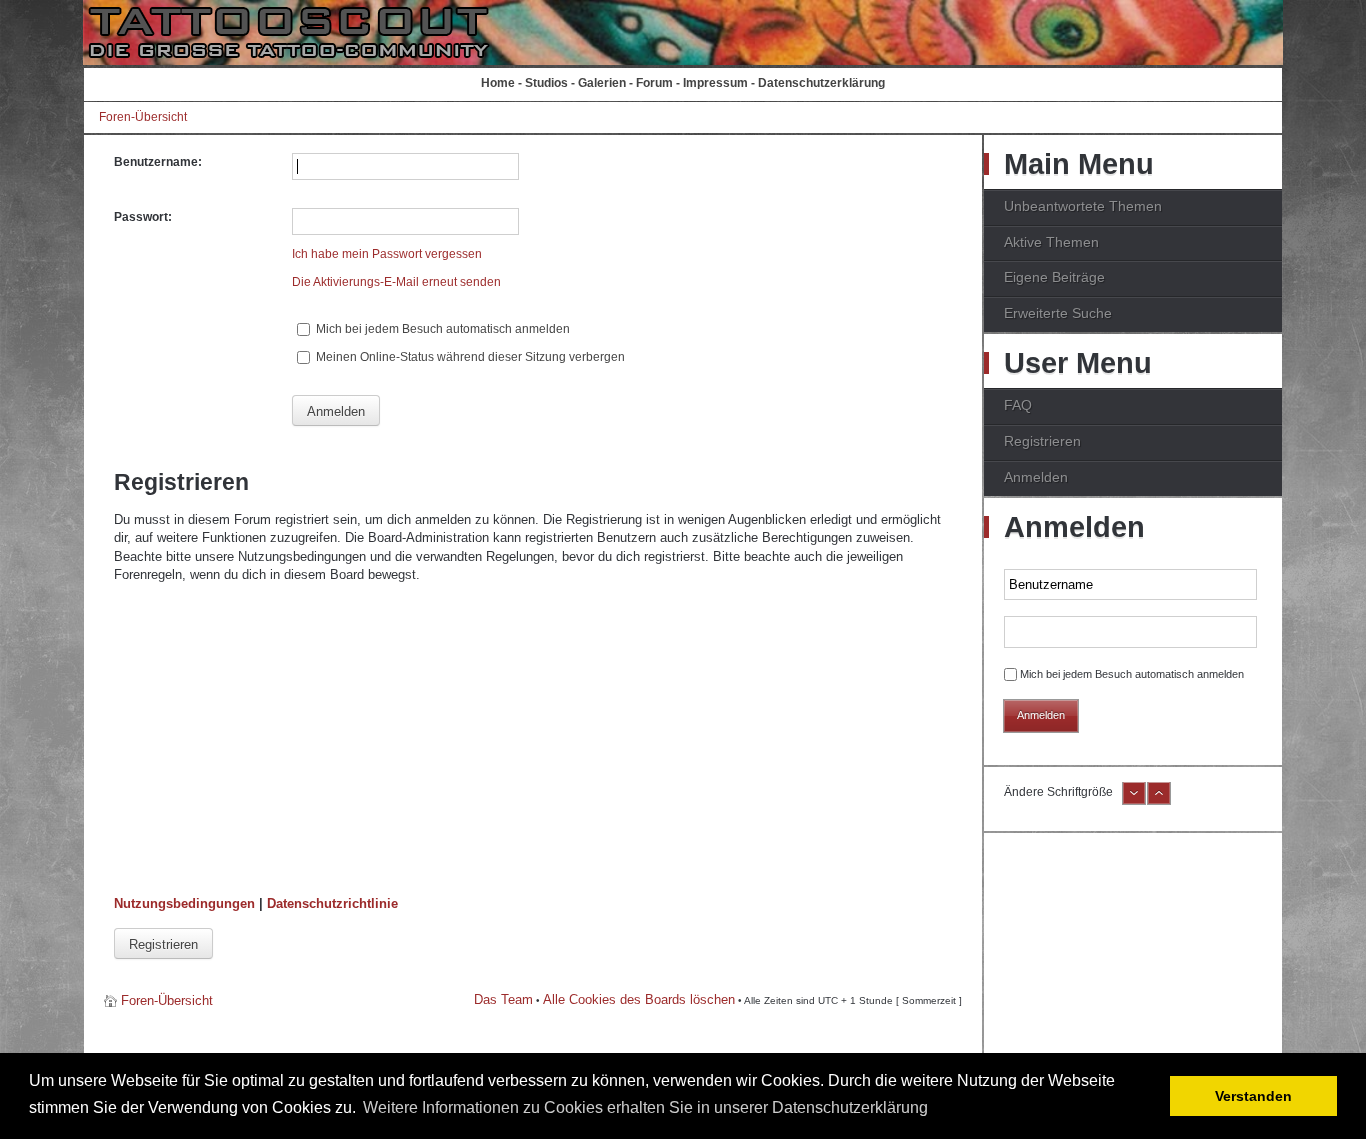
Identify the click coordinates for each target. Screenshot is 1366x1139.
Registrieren (163, 944)
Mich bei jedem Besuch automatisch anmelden (441, 329)
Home (498, 83)
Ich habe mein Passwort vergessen (387, 254)
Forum (654, 83)
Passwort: (143, 217)
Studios (546, 83)
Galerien (602, 83)
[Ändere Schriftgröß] (1159, 801)
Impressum (715, 83)
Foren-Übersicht (143, 117)
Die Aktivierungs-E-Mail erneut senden (396, 282)
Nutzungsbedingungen (184, 903)
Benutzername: (158, 162)
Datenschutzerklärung (821, 83)
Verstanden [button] (1253, 1096)
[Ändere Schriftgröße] (1134, 801)
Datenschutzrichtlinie (332, 903)
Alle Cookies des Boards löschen (639, 999)
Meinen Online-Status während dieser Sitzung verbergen (469, 357)
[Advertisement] (533, 740)
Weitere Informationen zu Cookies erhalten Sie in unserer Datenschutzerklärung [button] (645, 1107)
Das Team (503, 999)
